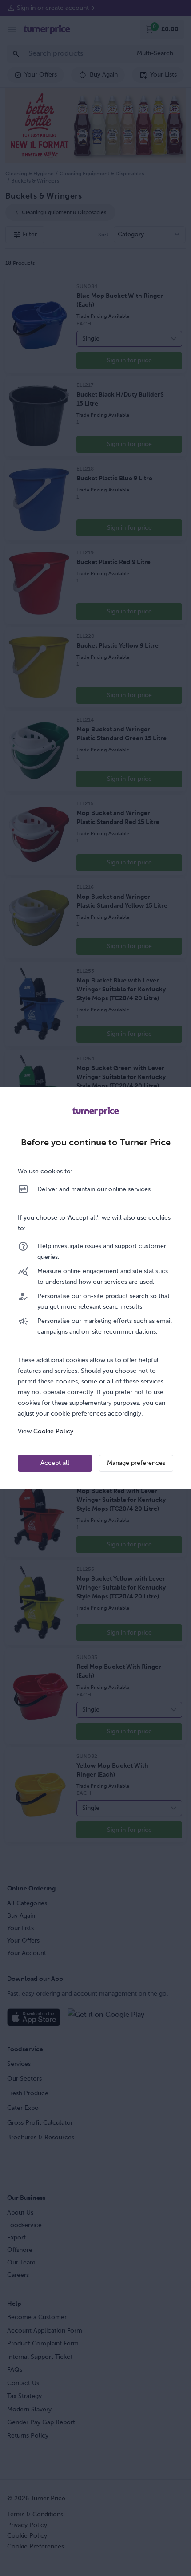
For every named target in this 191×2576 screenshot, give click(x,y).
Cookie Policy (53, 1431)
